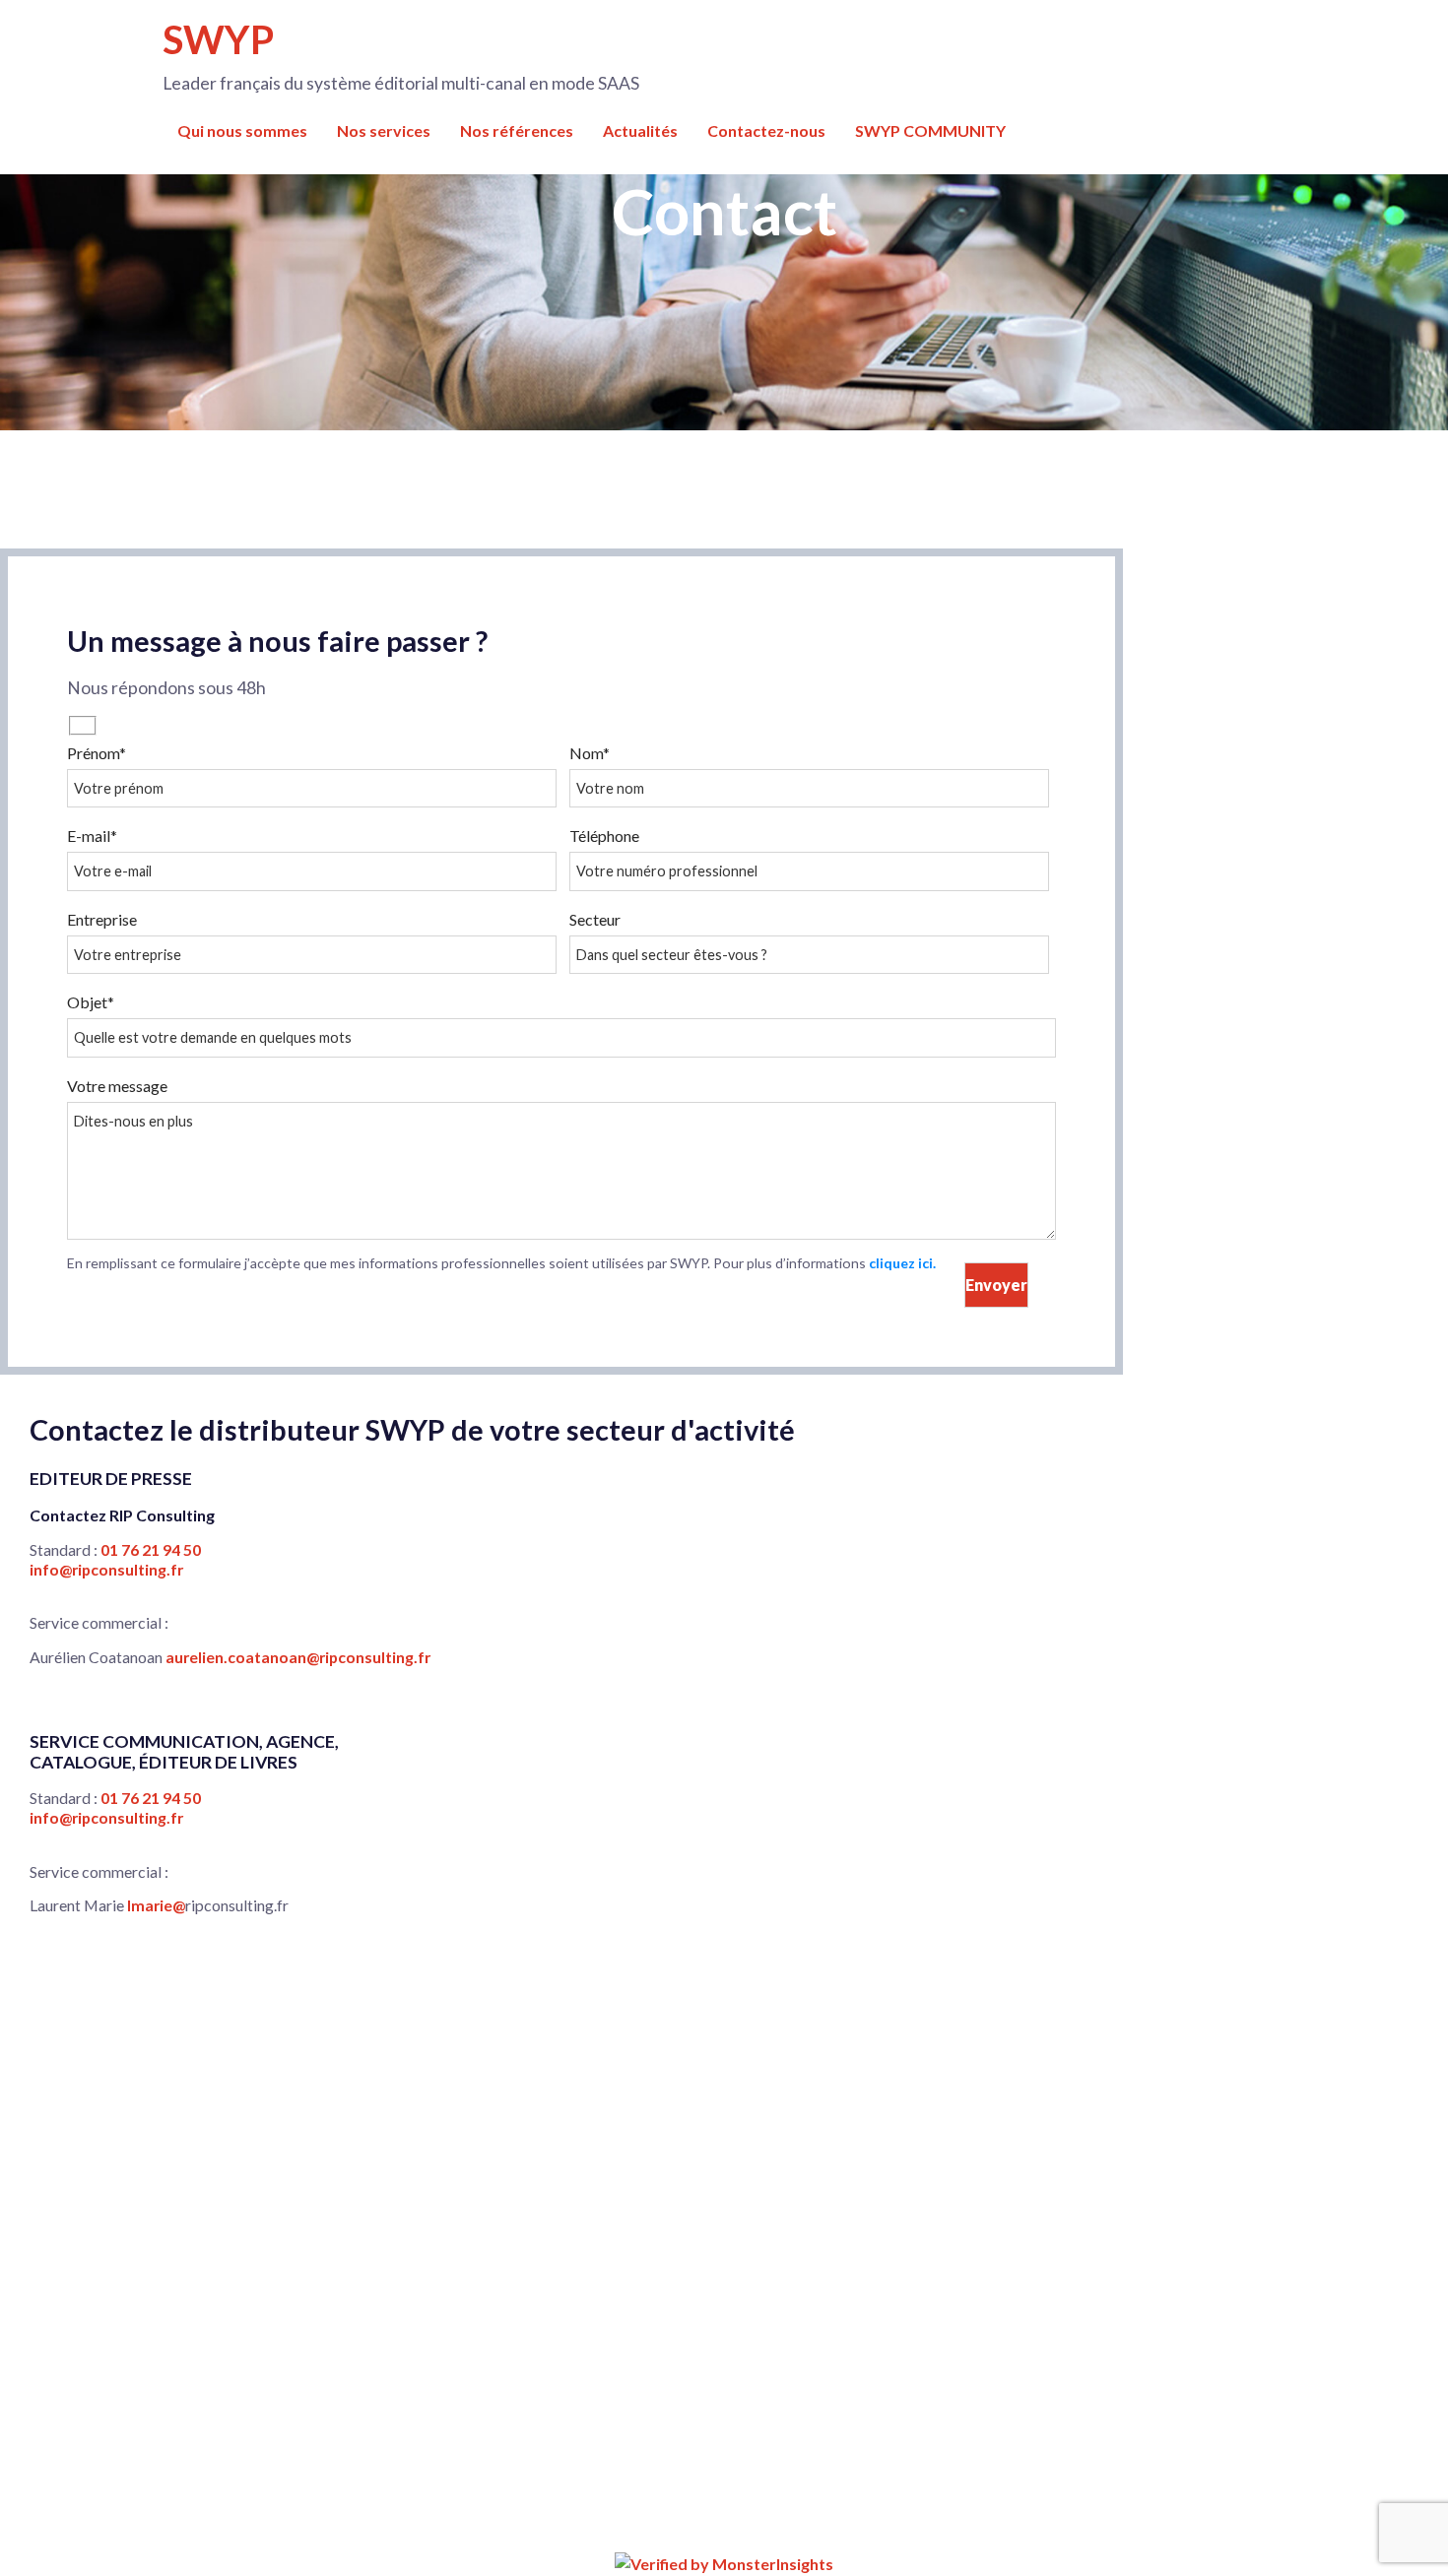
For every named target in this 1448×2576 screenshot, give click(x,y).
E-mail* (92, 836)
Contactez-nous (766, 130)
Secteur (595, 919)
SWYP (218, 39)
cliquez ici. (902, 1263)
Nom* (590, 753)
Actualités (640, 130)
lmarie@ (156, 1905)
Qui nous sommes (242, 130)
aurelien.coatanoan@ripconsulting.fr (298, 1657)
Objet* (91, 1002)
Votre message (117, 1086)
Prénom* (97, 753)
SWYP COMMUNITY (930, 130)
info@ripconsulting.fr (106, 1569)
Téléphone (604, 836)
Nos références (517, 130)
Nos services (384, 130)
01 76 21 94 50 (151, 1549)
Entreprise (102, 919)
